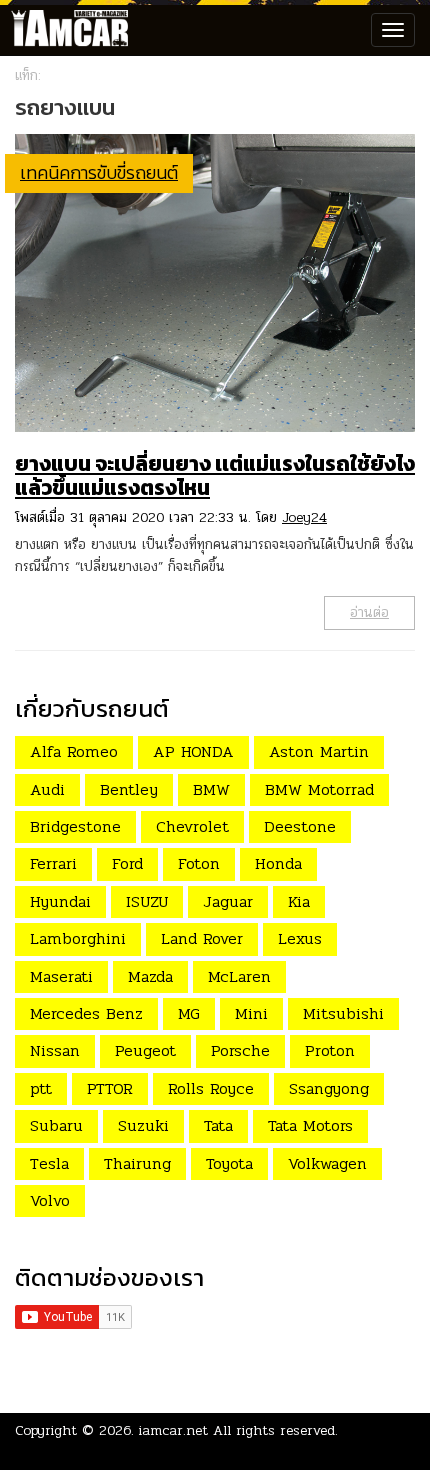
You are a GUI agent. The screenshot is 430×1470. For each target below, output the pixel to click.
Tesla (49, 1163)
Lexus (300, 938)
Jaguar (228, 901)
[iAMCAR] (65, 30)
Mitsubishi (343, 1013)
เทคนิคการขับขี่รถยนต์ (99, 172)
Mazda (150, 976)
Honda (278, 863)
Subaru (56, 1125)
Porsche (240, 1050)
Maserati (61, 976)
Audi (47, 789)
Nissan (55, 1050)
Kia (299, 901)
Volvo (50, 1200)
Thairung (137, 1163)
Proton (330, 1050)
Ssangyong (329, 1088)
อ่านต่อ (369, 612)
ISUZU (147, 901)
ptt (41, 1088)
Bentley (129, 789)
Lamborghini (78, 938)
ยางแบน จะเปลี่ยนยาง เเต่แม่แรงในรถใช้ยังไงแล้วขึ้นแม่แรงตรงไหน (215, 475)
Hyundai (60, 901)
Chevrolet (192, 826)
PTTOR (110, 1088)
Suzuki (143, 1125)
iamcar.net (173, 1430)
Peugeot (145, 1050)
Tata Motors (310, 1125)
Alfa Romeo (74, 751)
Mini (251, 1013)
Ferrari (53, 863)
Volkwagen (327, 1163)
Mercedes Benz (86, 1013)
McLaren (239, 976)
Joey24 (304, 517)
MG (189, 1013)
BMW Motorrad (319, 789)
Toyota (229, 1163)
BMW (211, 789)
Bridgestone (75, 826)
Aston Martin (319, 751)
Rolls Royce (211, 1088)
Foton (199, 863)
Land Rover (202, 938)
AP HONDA (193, 751)
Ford (127, 863)
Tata (218, 1125)
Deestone (300, 826)
